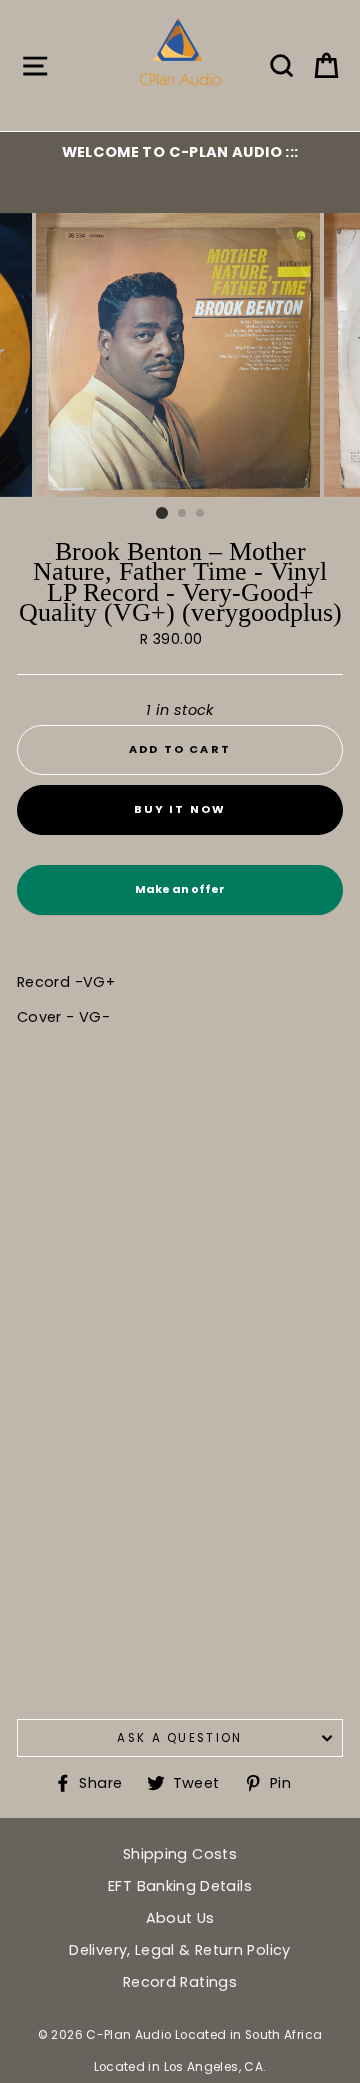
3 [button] (201, 514)
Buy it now (180, 809)
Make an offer (180, 898)
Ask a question (179, 1738)
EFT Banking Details (180, 1886)
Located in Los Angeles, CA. (180, 2067)
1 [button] (162, 513)
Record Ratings (180, 1982)
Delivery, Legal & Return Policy (179, 1950)
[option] (180, 152)
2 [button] (183, 514)
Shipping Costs (180, 1854)
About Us (180, 1918)
